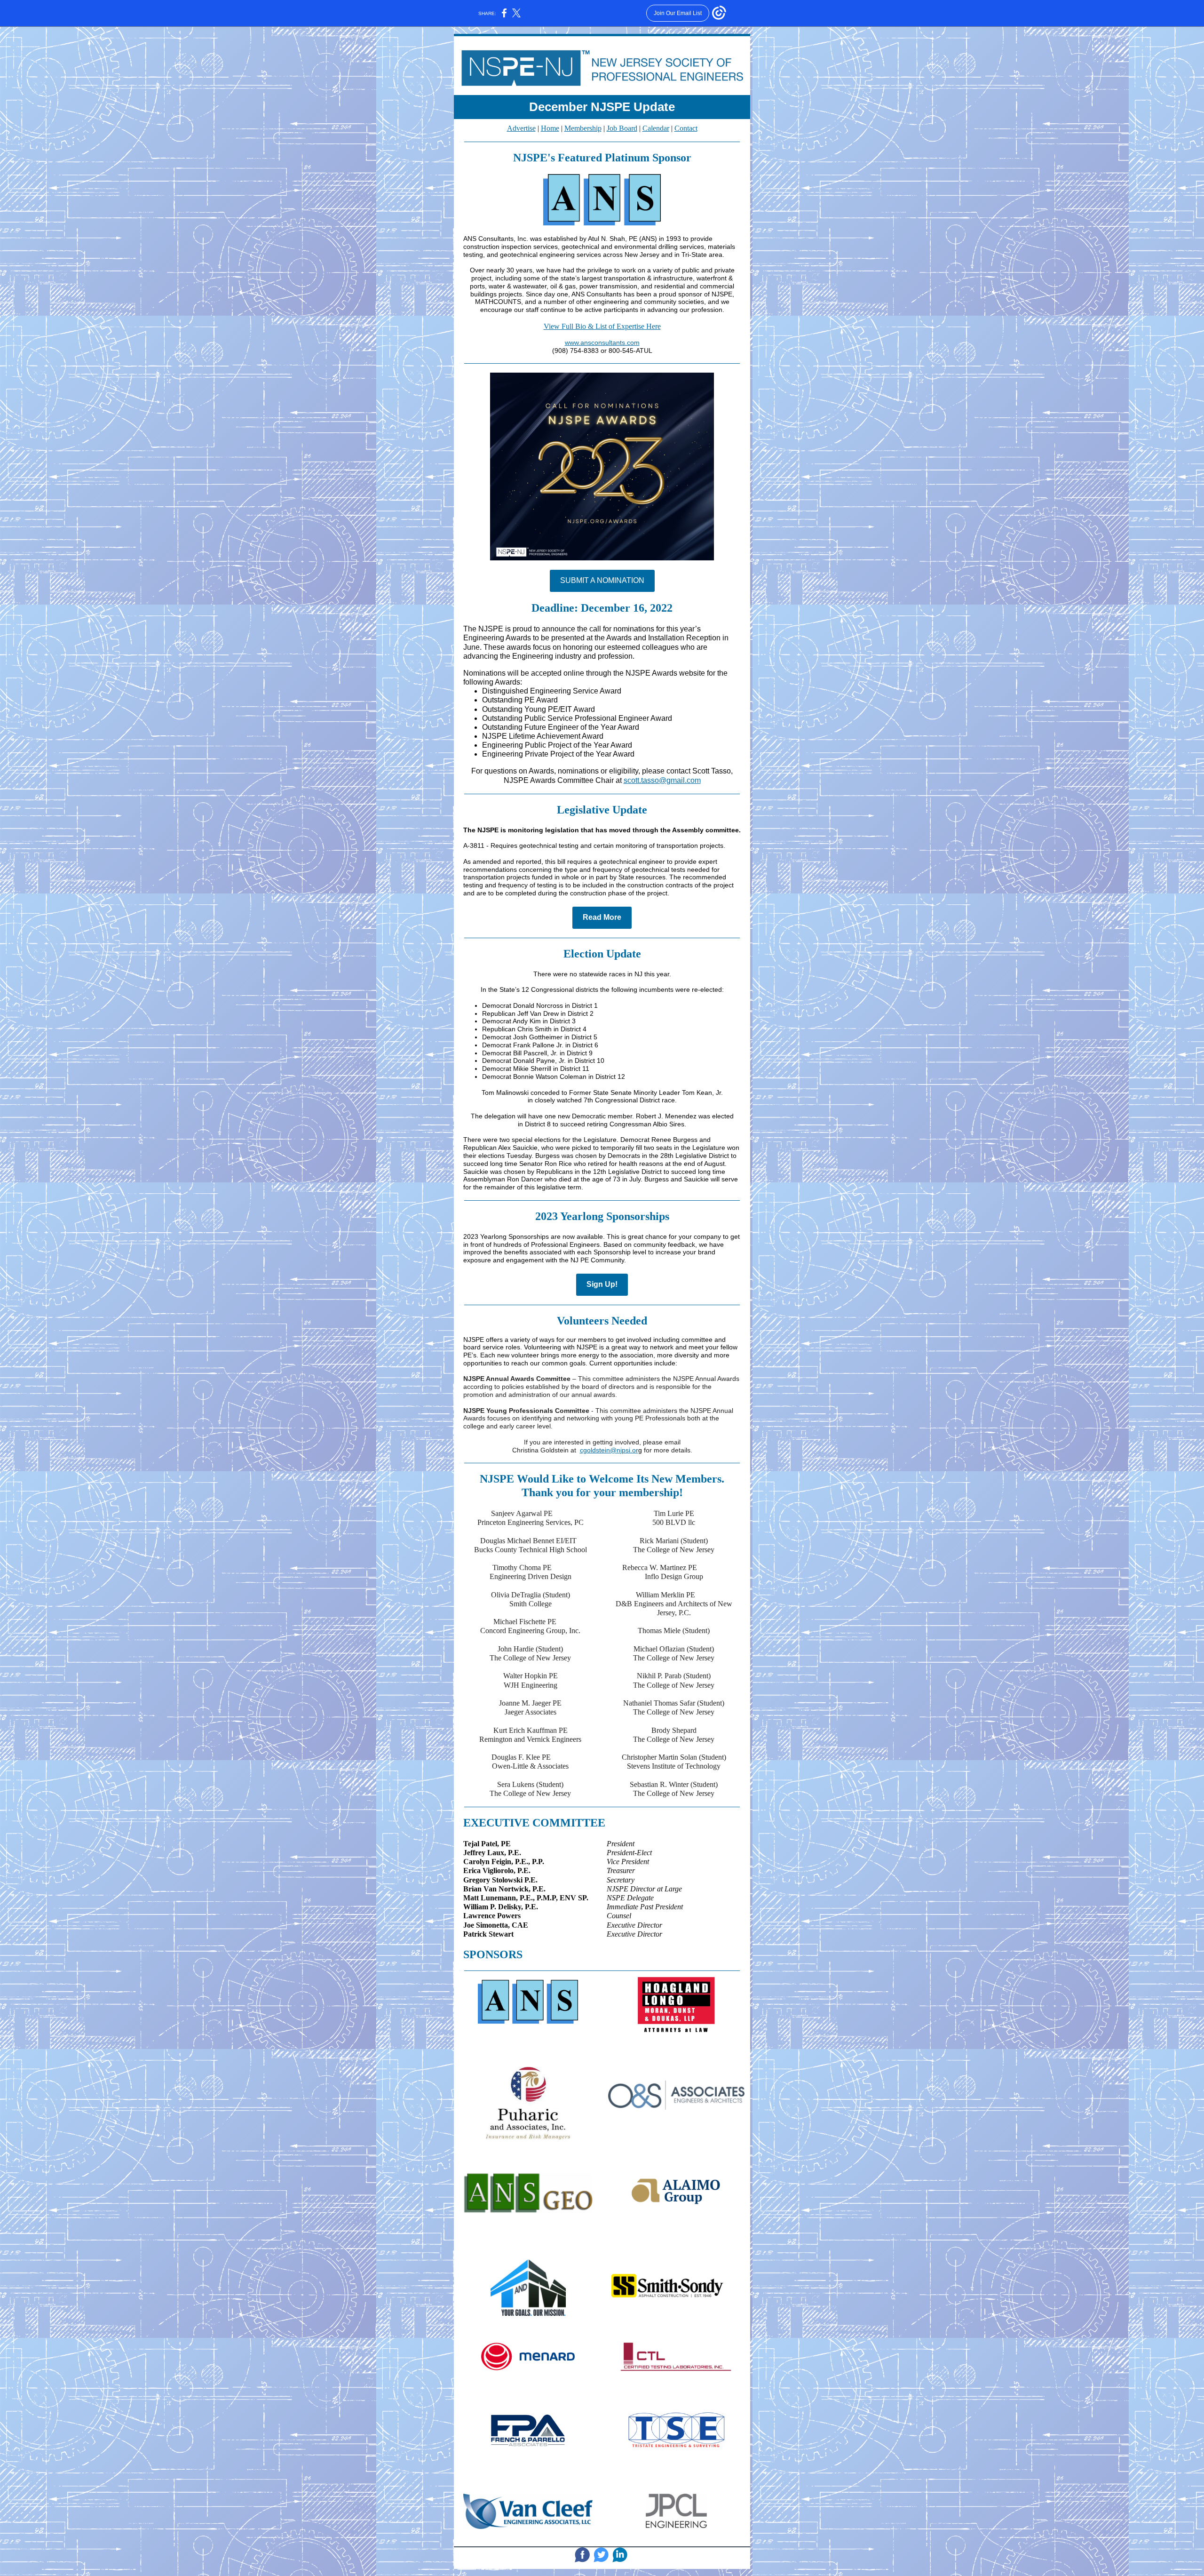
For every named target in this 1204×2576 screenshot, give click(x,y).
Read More (602, 917)
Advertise (521, 128)
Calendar (656, 128)
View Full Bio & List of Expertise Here (602, 326)
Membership (583, 128)
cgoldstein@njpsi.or (609, 1450)
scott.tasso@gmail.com (662, 780)
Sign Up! (602, 1284)
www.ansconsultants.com (602, 343)
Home (550, 128)
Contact (686, 128)
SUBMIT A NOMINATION (602, 580)
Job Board (622, 128)
